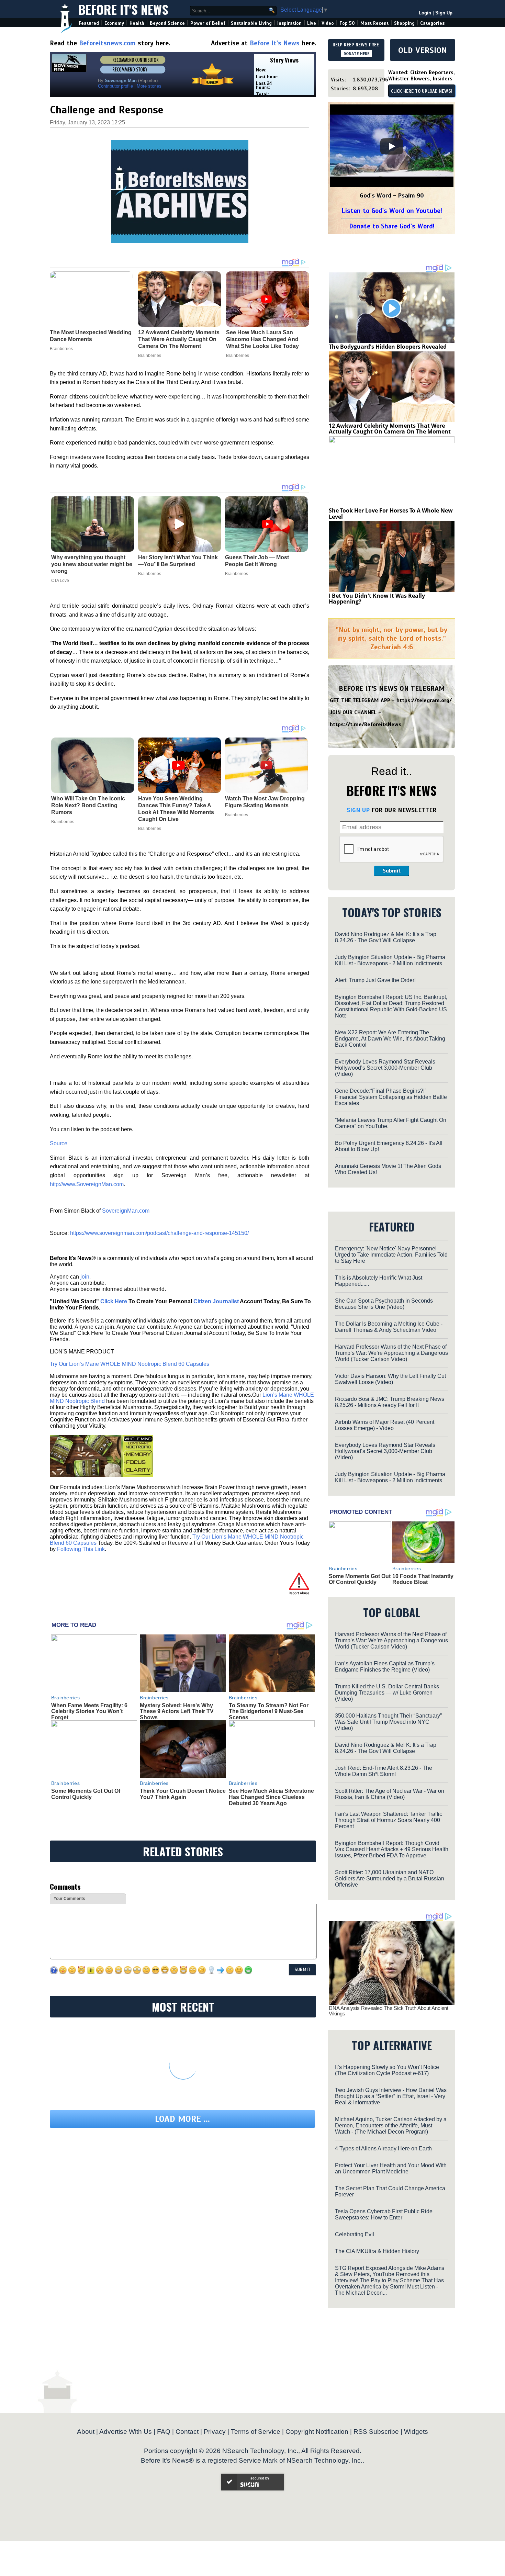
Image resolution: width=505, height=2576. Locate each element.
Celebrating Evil (355, 2234)
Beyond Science (167, 23)
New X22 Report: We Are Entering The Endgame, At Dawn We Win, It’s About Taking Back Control (390, 1039)
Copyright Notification (317, 2432)
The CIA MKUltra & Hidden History (377, 2251)
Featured (89, 23)
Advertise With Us (126, 2432)
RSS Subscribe (376, 2432)
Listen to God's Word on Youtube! (392, 211)
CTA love (60, 581)
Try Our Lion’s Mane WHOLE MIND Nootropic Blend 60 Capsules (130, 1364)
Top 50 (347, 23)
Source (59, 1143)
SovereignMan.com (126, 1211)
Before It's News (123, 9)
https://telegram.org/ (424, 700)
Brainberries (150, 574)
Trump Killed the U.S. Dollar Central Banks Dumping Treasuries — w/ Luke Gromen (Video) (387, 1693)
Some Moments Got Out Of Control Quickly (86, 1794)
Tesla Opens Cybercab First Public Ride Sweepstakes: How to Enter (384, 2214)
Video (328, 23)
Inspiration (289, 23)
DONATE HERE (356, 54)
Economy (114, 23)
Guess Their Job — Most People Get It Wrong (257, 561)
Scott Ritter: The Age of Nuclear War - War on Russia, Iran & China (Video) (390, 1794)
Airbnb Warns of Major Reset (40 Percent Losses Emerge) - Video (385, 1425)
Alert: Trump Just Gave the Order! (375, 980)
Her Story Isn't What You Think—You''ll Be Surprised (178, 561)
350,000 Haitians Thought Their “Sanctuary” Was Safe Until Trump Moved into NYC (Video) (388, 1722)
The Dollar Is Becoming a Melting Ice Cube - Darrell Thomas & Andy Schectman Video (389, 1327)
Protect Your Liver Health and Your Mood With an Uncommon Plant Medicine (391, 2168)
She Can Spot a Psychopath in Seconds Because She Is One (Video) (384, 1304)
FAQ (164, 2432)
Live (312, 23)
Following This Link (81, 1549)
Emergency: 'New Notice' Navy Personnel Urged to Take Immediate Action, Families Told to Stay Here (391, 1255)
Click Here (114, 1301)
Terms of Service (256, 2432)
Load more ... (182, 2119)
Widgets (416, 2432)
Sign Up (444, 13)
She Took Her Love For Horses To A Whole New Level (391, 514)
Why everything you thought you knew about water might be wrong (92, 564)
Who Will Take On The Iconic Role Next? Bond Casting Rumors (88, 805)
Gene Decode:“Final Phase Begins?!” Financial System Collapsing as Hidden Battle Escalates (391, 1097)
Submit (392, 871)
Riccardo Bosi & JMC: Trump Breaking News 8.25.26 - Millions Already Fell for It (390, 1402)
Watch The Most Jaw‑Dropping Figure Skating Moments (265, 802)
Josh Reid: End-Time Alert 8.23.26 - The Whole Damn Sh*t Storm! (384, 1771)
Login (425, 13)
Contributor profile (115, 86)
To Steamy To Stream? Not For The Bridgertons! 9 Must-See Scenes (269, 1711)
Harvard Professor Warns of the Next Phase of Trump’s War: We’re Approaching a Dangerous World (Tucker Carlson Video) (391, 1353)
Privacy (215, 2432)
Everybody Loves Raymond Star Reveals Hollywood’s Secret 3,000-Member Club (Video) (385, 1068)
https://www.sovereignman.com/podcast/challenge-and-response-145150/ (159, 1233)
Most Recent (374, 23)
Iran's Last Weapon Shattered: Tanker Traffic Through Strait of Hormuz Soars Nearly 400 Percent (389, 1820)
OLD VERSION (423, 50)
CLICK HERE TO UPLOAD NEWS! (422, 91)
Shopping (404, 23)
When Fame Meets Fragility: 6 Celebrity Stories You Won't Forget (89, 1711)
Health (137, 23)
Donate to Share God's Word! (392, 226)
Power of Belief (208, 23)
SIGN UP (358, 810)
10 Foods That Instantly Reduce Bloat (423, 1579)
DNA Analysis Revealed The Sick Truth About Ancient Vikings (389, 2011)
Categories (432, 23)
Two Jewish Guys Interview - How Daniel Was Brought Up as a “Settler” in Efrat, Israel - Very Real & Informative (391, 2096)
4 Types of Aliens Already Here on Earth (383, 2148)
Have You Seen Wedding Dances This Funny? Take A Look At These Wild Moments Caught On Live (176, 809)
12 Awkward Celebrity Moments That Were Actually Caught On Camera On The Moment (390, 429)
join (85, 1277)
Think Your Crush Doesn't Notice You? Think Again (183, 1794)
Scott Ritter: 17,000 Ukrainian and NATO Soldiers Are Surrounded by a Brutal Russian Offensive (390, 1878)
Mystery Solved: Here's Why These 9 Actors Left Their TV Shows (177, 1711)
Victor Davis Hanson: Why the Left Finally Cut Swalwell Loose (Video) (390, 1379)
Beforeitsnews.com (107, 43)
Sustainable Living (251, 23)
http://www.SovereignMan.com (87, 1184)
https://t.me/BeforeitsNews (366, 724)
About (86, 2432)
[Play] (392, 146)
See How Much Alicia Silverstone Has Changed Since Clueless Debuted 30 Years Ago (271, 1797)
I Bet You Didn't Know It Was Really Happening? (377, 599)
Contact (187, 2432)
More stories (149, 86)
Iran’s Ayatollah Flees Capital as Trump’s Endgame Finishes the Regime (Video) (385, 1667)
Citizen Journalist (216, 1301)
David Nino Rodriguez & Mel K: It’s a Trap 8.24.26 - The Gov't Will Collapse (386, 937)
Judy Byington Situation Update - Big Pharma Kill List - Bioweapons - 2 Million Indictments (390, 960)
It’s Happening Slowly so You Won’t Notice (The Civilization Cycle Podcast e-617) (387, 2070)
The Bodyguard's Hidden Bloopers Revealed (388, 347)
